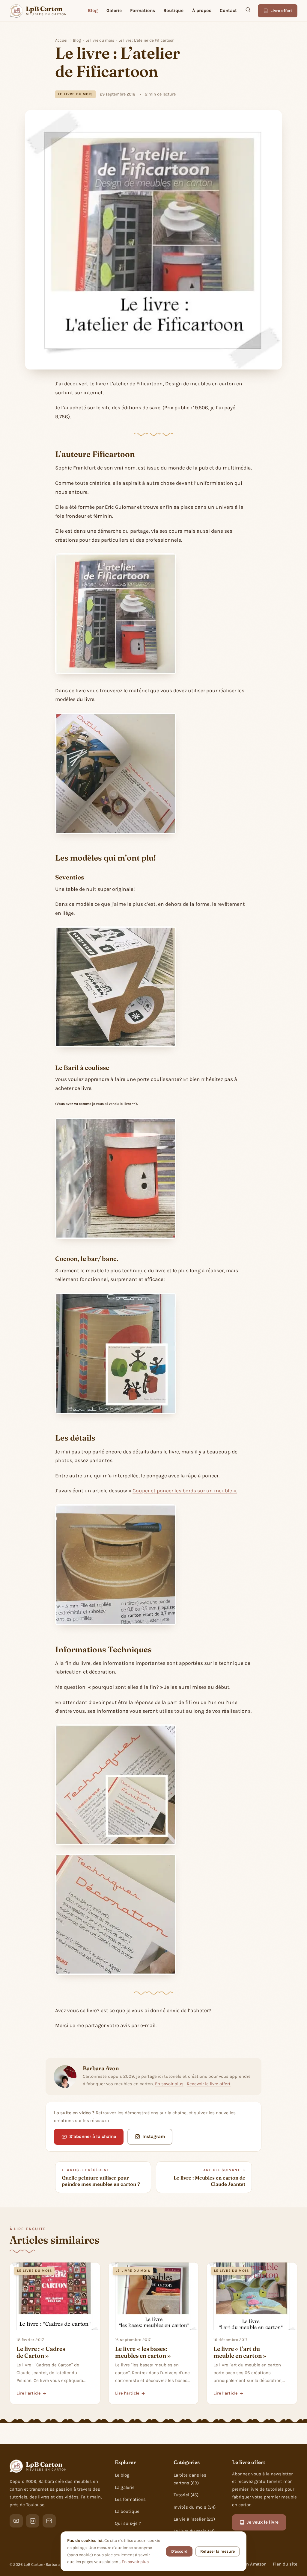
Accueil (62, 40)
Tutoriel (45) (186, 2495)
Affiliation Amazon (247, 2564)
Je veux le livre (263, 2522)
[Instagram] (33, 2521)
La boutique (127, 2511)
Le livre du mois (100, 40)
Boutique (173, 10)
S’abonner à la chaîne (93, 2136)
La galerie (125, 2487)
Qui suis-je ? (128, 2523)
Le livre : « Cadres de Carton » (41, 2352)
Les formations (130, 2499)
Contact (228, 10)
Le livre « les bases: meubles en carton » (143, 2352)
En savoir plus (169, 2084)
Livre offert (281, 11)
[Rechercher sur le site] (248, 11)
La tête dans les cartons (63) (190, 2479)
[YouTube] (16, 2521)
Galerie (114, 10)
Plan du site (285, 2564)
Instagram (154, 2136)
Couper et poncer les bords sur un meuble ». (185, 1491)
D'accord (179, 2551)
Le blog (122, 2475)
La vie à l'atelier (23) (194, 2519)
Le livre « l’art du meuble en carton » (240, 2352)
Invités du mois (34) (195, 2507)
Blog (93, 10)
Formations (143, 10)
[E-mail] (49, 2521)
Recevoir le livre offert (209, 2084)
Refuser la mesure (218, 2551)
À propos (202, 10)
